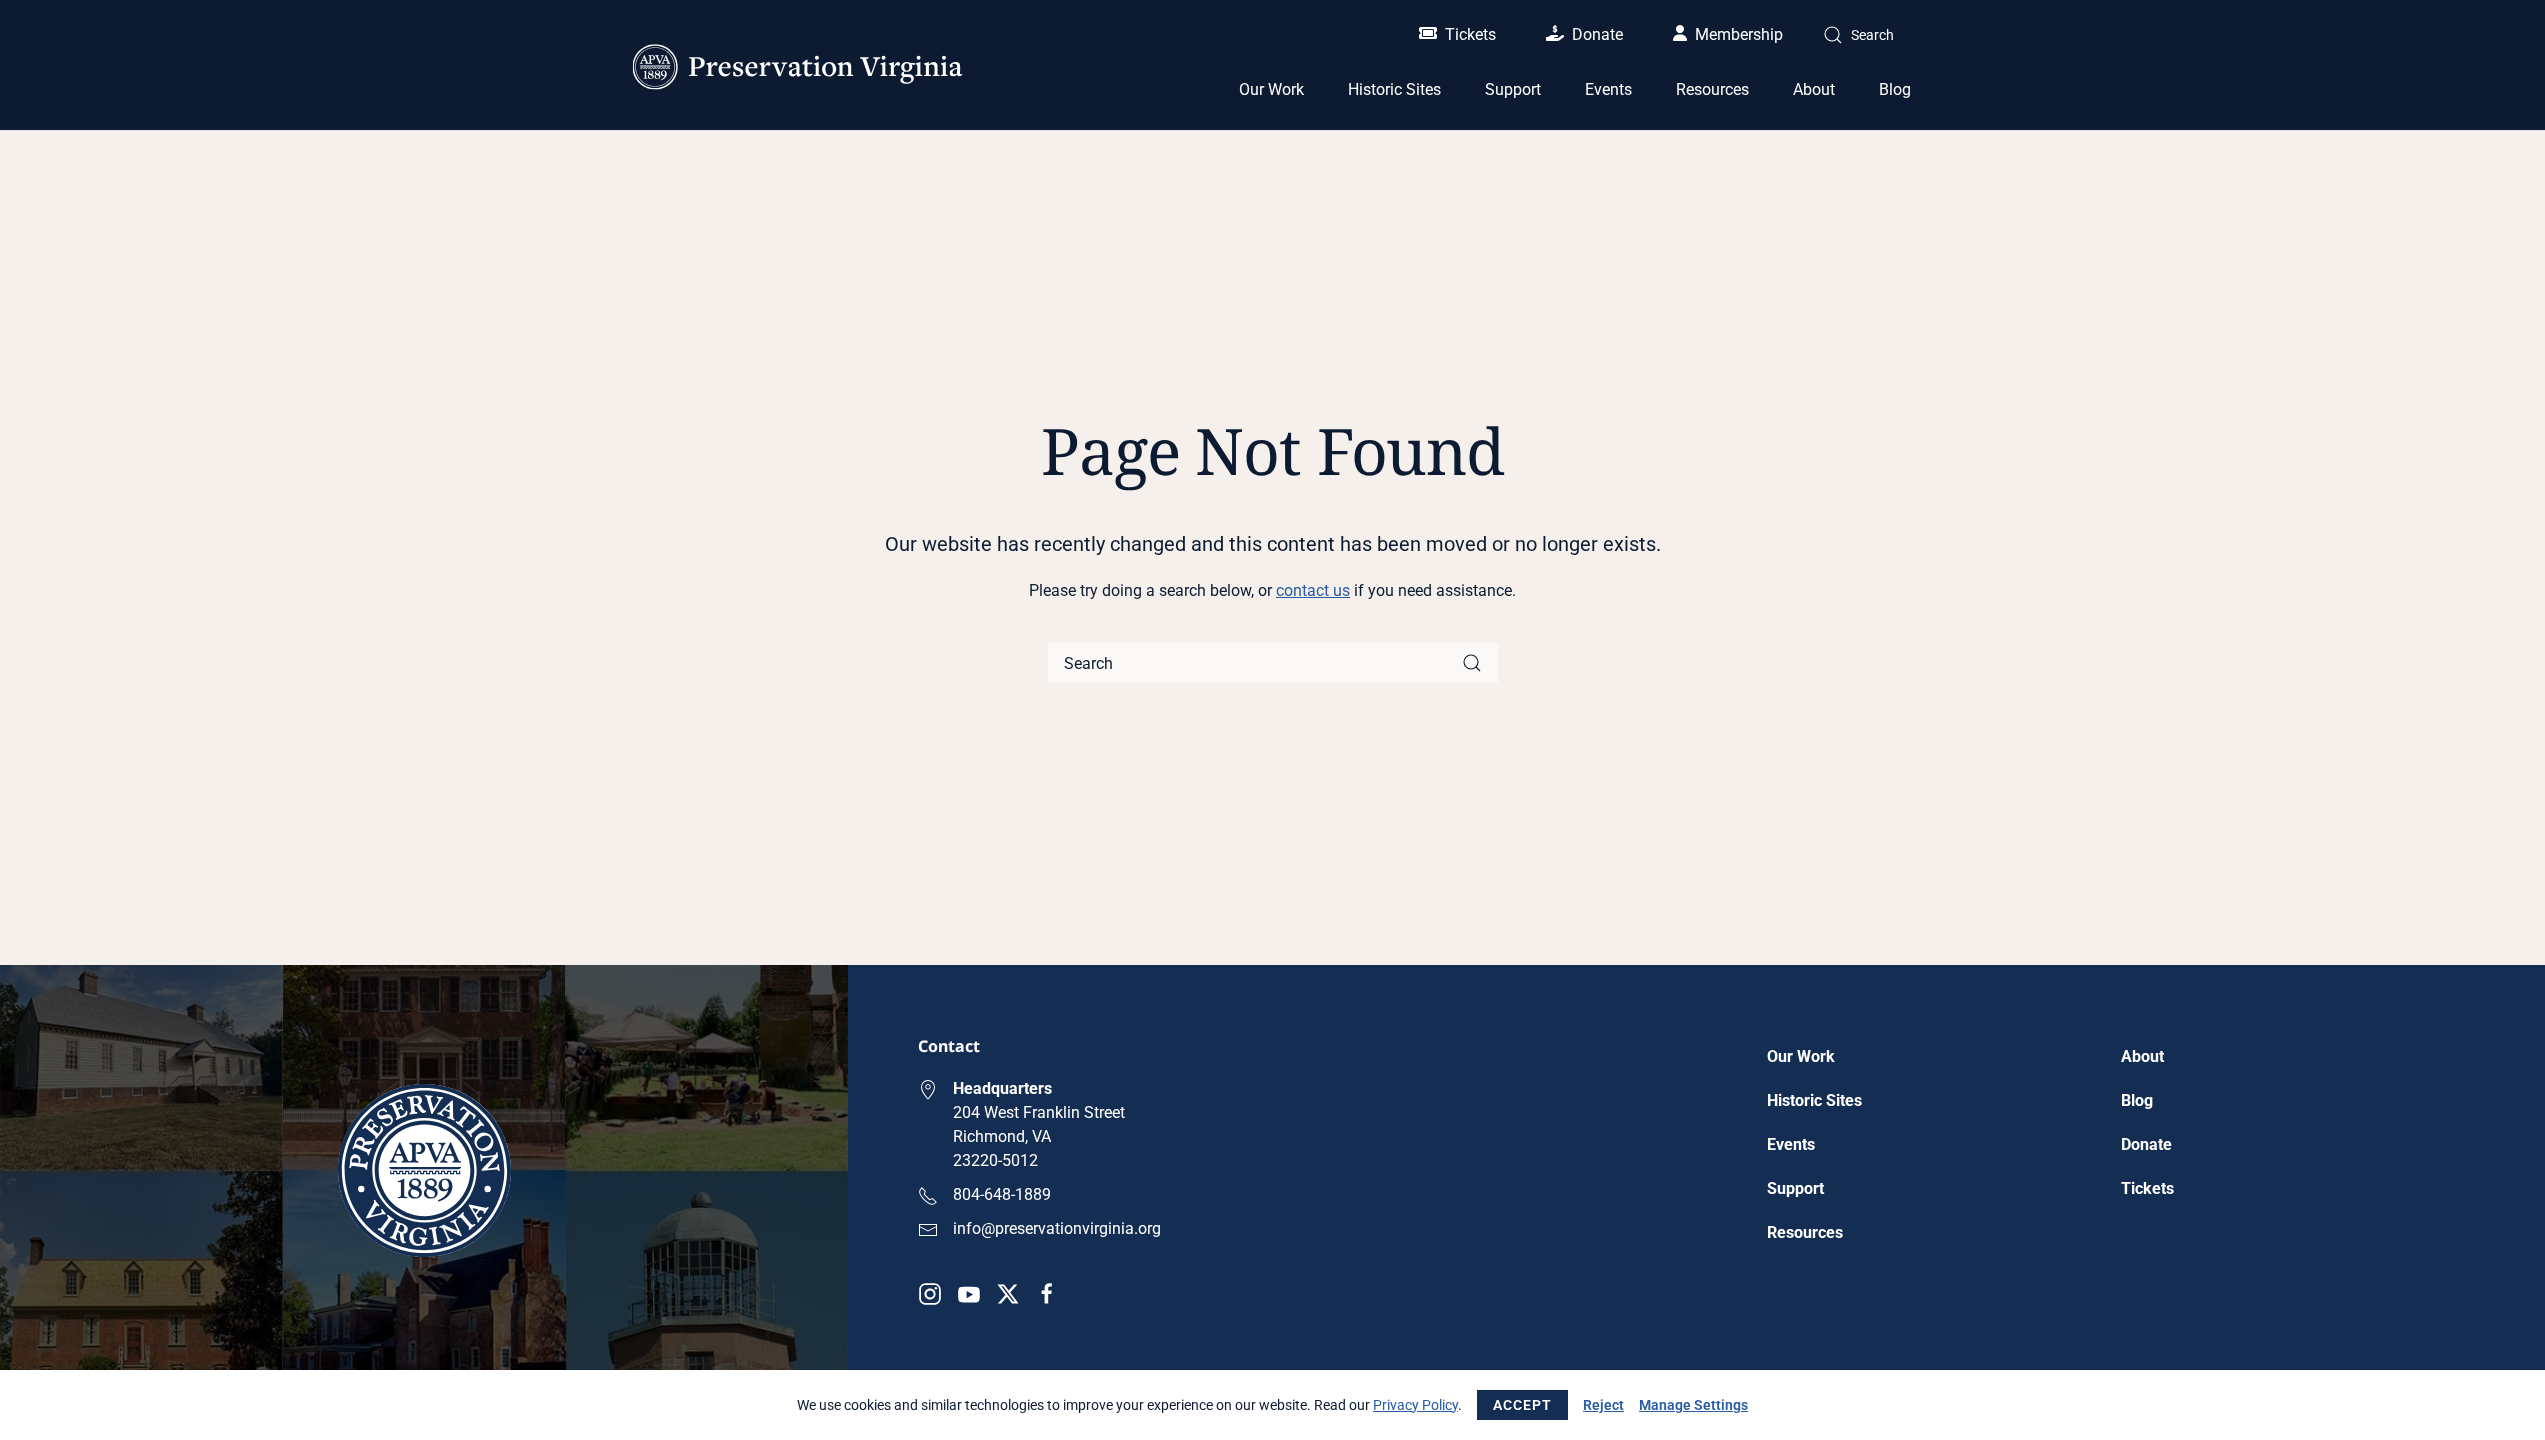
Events (1608, 89)
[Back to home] (798, 67)
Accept (1522, 1405)
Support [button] (1513, 89)
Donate (1597, 34)
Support (1795, 1188)
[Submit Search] (1472, 663)
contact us (1313, 590)
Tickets (1470, 34)
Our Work (1801, 1056)
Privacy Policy (1415, 1405)
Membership (1739, 34)
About (2142, 1056)
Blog (1895, 89)
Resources (1805, 1232)
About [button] (1814, 89)
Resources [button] (1712, 89)
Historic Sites (1814, 1100)
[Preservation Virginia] (424, 1169)
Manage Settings (1693, 1405)
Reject (1603, 1405)
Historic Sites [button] (1394, 89)
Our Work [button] (1271, 89)
